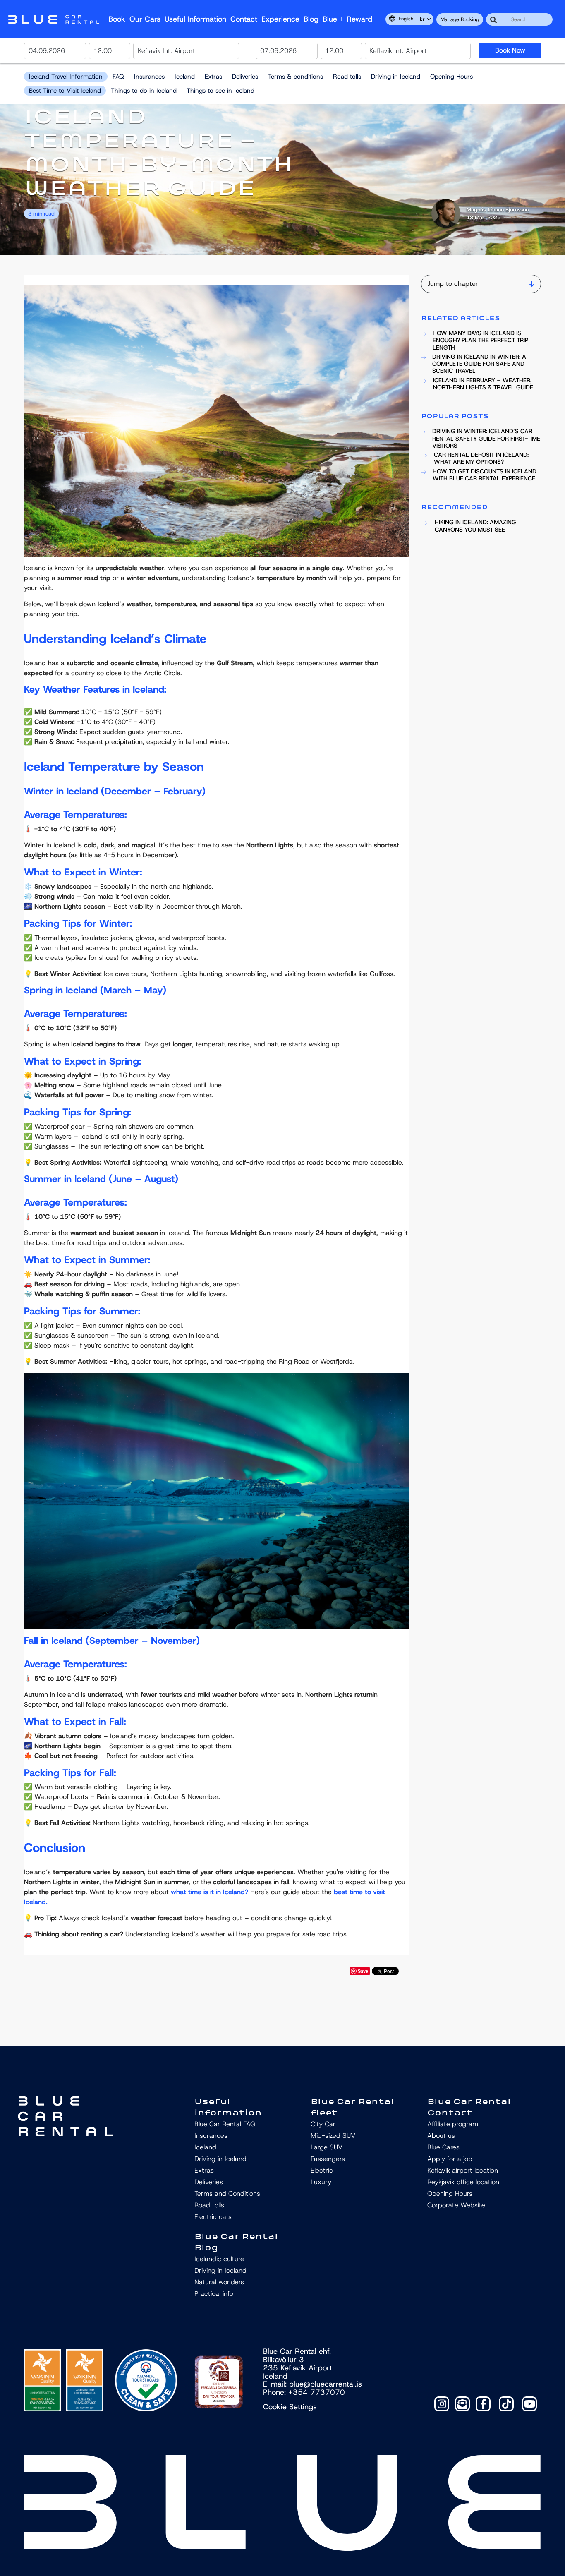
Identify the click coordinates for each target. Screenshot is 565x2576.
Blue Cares (443, 2147)
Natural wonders (219, 2282)
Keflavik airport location (463, 2170)
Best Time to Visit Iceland (65, 91)
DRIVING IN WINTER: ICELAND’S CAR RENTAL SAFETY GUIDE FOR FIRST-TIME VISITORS (486, 439)
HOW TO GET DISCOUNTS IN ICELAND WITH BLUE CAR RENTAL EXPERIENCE (485, 475)
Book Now (510, 50)
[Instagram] (442, 2404)
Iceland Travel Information (66, 77)
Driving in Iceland (396, 77)
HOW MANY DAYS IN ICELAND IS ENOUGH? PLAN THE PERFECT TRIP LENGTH (480, 341)
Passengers (328, 2159)
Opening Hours (451, 77)
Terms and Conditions (227, 2193)
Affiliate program (453, 2124)
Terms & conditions (296, 77)
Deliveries (245, 77)
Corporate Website (456, 2205)
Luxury (321, 2182)
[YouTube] (529, 2404)
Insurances (149, 77)
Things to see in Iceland (220, 91)
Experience (280, 19)
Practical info (214, 2294)
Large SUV (327, 2147)
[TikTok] (506, 2404)
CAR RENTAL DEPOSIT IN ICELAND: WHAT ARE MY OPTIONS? (481, 459)
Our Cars (145, 19)
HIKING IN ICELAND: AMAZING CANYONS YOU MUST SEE (475, 526)
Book (117, 19)
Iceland (185, 77)
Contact (244, 19)
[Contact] (462, 2404)
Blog (311, 19)
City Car (323, 2124)
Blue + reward (347, 19)
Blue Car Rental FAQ (225, 2124)
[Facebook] (483, 2404)
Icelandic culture (219, 2259)
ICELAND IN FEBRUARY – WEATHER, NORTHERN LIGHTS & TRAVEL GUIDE (483, 384)
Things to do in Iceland (144, 91)
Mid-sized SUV (333, 2136)
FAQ (118, 77)
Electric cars (213, 2217)
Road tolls (347, 77)
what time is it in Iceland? (209, 1892)
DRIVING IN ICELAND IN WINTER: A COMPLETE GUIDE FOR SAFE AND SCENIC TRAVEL (479, 364)
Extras (213, 77)
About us (441, 2136)
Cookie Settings (290, 2407)
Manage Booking (460, 19)
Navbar (54, 19)
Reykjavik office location (463, 2182)
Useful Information (195, 19)
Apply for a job (450, 2159)
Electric (322, 2170)
